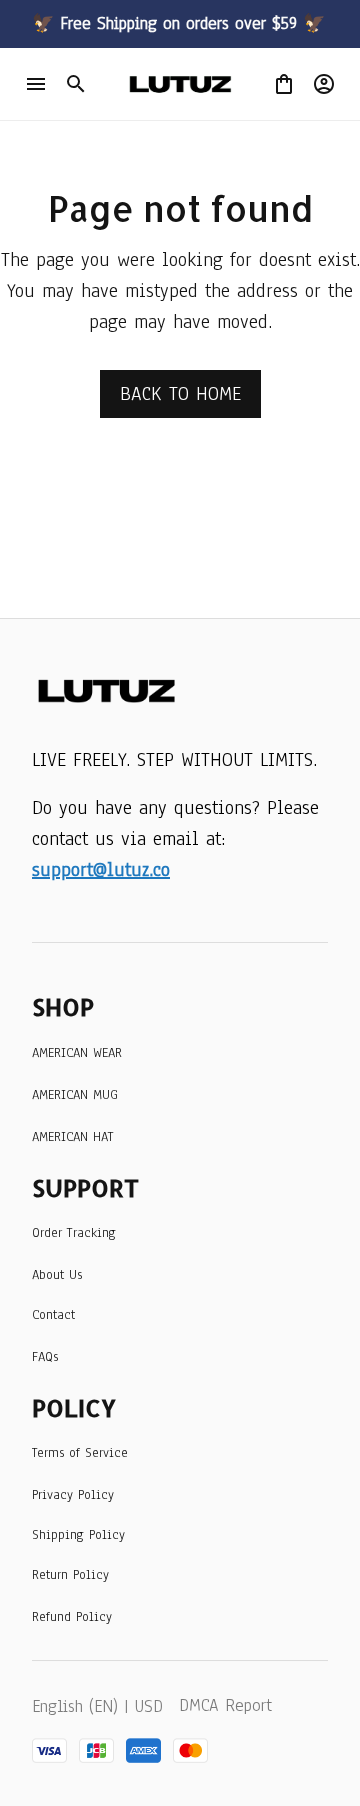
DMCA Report (225, 1705)
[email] (101, 870)
